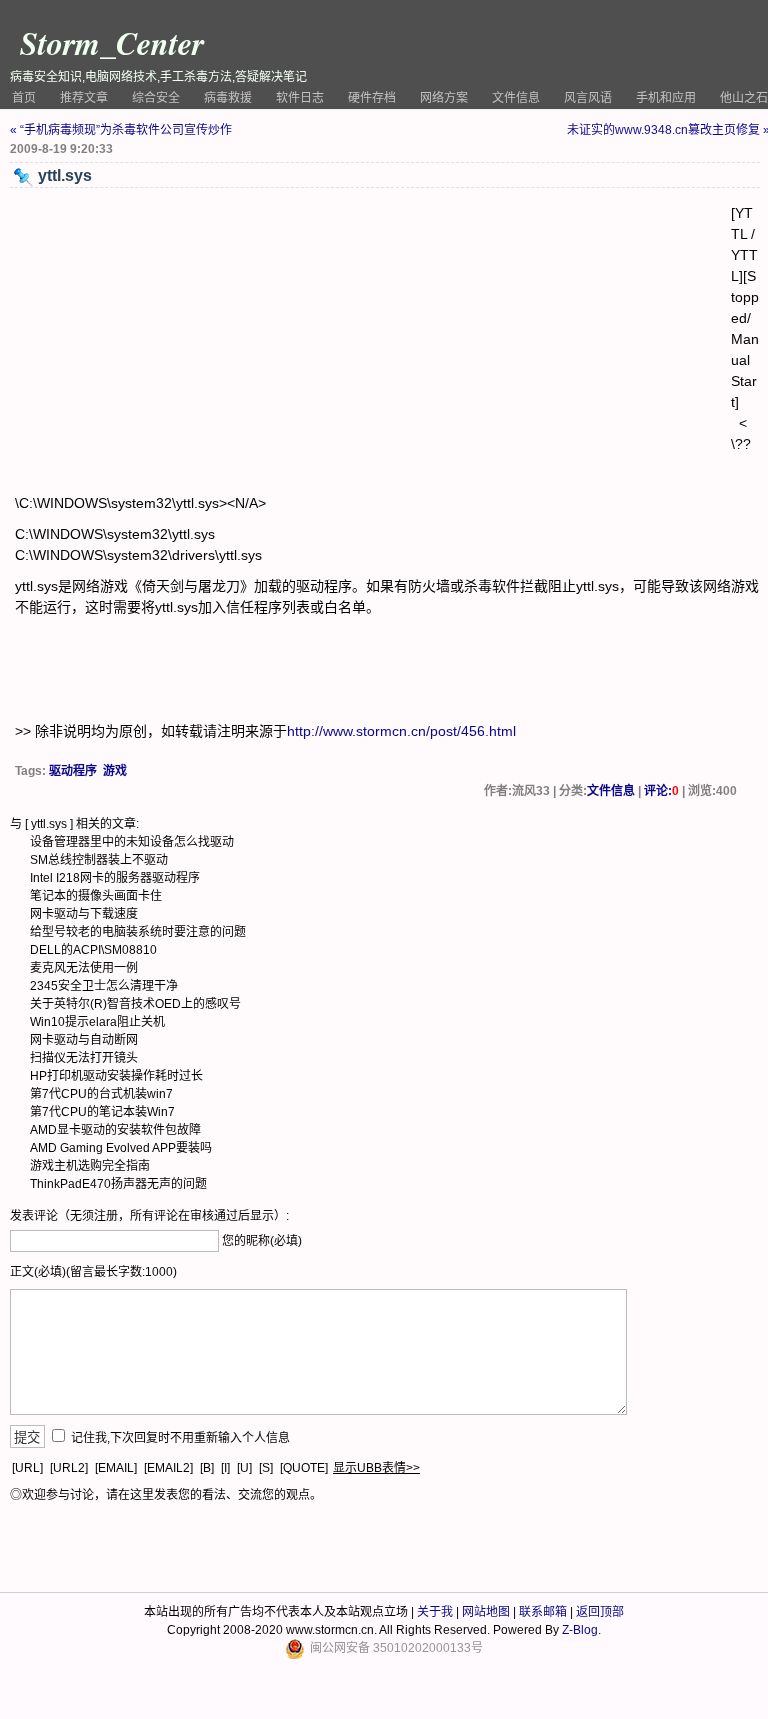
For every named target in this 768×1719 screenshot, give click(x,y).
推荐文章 (84, 98)
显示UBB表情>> (376, 1468)
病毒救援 (228, 98)
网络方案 (444, 98)
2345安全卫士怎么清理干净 (104, 986)
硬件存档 (372, 98)
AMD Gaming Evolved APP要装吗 (121, 1148)
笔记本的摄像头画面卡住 (96, 896)
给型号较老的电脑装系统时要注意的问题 (138, 932)
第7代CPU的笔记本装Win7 (102, 1112)
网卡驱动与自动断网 (84, 1040)
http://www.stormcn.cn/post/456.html (401, 731)
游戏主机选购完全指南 (90, 1166)
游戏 (115, 771)
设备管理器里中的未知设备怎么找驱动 (132, 842)
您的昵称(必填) (262, 1241)
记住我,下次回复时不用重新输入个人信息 (180, 1438)
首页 (24, 98)
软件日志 (300, 98)
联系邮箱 (543, 1612)
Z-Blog (580, 1630)
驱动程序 (73, 771)
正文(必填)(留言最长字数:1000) (93, 1272)
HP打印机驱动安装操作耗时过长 (116, 1076)
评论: (661, 791)
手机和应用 (666, 98)
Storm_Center (112, 42)
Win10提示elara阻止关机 (97, 1022)
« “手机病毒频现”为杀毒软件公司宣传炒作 (121, 130)
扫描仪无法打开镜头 (84, 1058)
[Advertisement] (373, 343)
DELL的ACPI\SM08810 (93, 950)
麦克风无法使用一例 (84, 968)
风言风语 (588, 98)
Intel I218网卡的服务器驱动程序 (115, 878)
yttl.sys (49, 824)
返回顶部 (600, 1612)
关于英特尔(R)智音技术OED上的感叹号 (135, 1004)
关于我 (435, 1612)
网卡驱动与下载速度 (84, 914)
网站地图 (486, 1612)
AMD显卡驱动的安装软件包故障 (115, 1130)
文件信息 (516, 98)
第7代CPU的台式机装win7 (101, 1094)
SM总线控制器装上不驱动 (99, 860)
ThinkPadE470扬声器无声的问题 (118, 1184)
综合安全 (156, 98)
